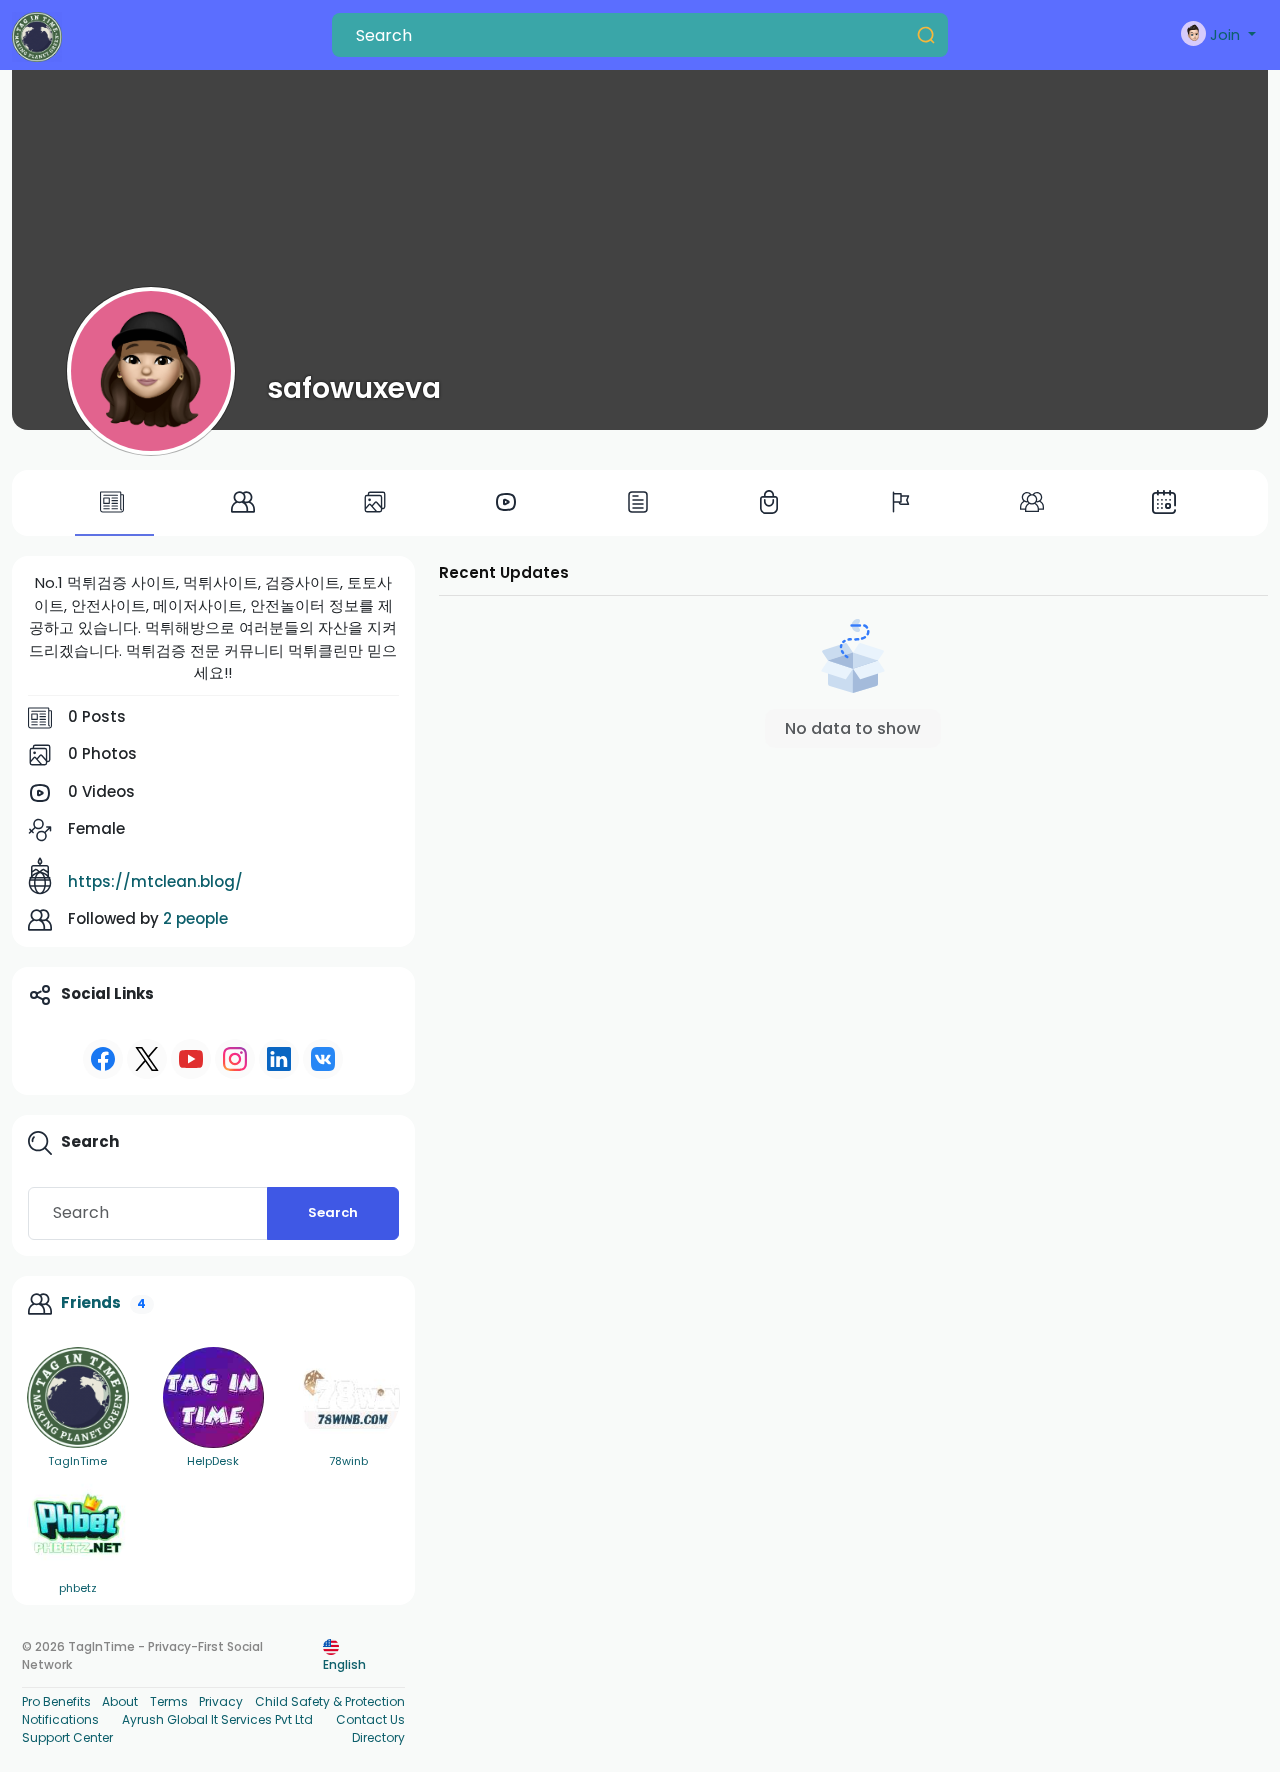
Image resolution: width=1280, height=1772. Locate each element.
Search (333, 1212)
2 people (195, 918)
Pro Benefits (56, 1701)
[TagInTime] (78, 1398)
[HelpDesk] (214, 1398)
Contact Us (370, 1719)
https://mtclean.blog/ (155, 881)
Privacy (221, 1701)
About (120, 1701)
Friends (91, 1302)
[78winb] (349, 1398)
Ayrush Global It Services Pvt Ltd (217, 1719)
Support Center (67, 1737)
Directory (378, 1737)
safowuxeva (354, 388)
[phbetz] (78, 1524)
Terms (169, 1701)
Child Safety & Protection (330, 1701)
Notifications (60, 1719)
